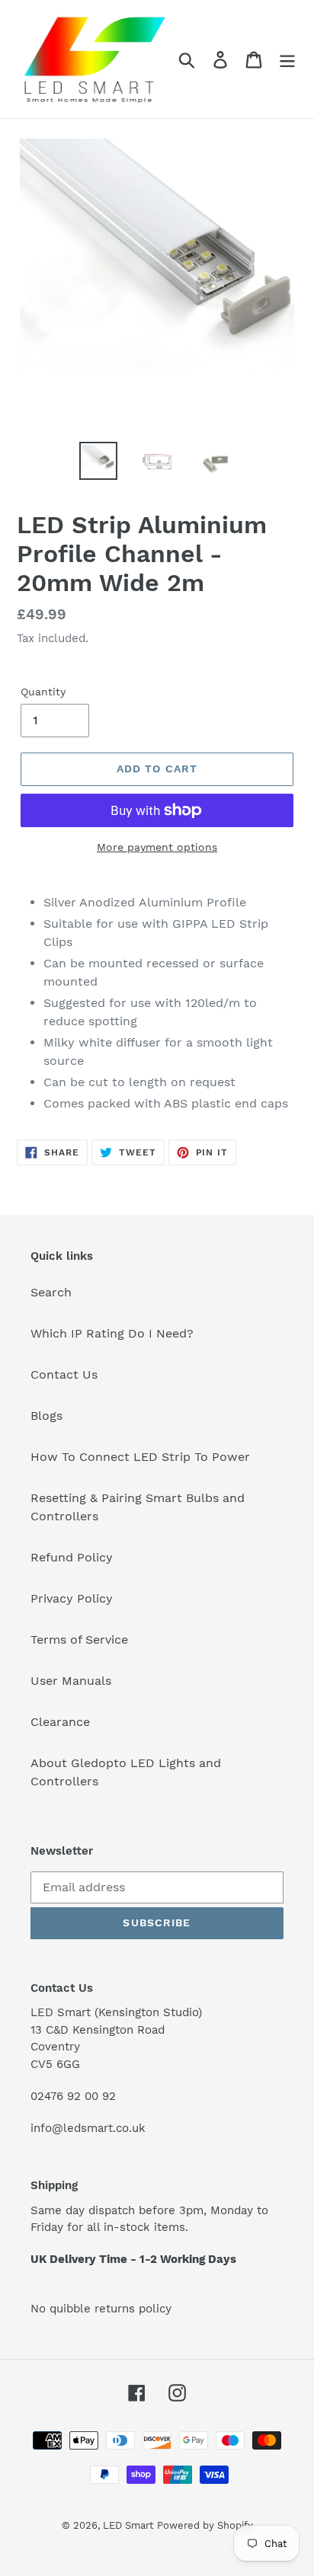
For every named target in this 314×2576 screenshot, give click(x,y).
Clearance (60, 1722)
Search (51, 1292)
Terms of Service (79, 1640)
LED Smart (128, 2525)
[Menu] (287, 59)
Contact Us (64, 1374)
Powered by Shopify (205, 2525)
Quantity (43, 692)
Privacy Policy (72, 1598)
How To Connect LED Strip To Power (140, 1457)
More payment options (157, 847)
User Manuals (71, 1681)
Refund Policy (72, 1557)
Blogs (46, 1416)
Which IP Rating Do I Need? (112, 1333)
